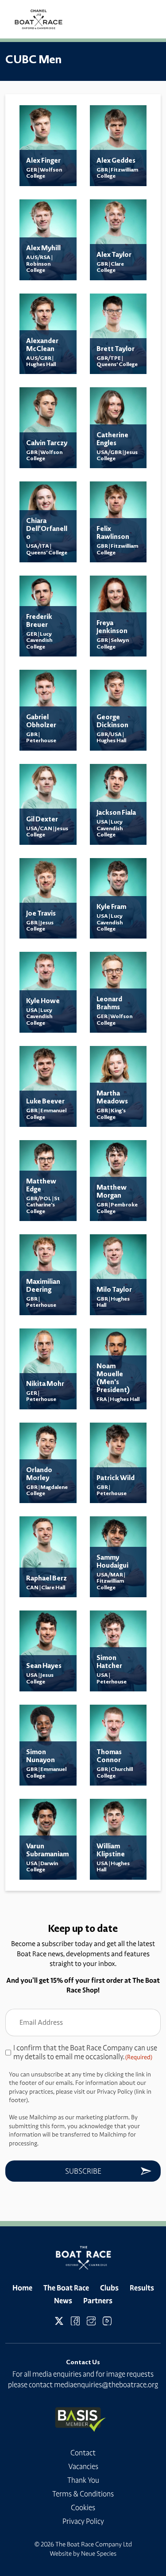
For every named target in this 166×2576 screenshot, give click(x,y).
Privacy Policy (83, 2521)
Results (142, 2288)
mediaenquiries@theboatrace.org (106, 2385)
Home (22, 2288)
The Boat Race (66, 2288)
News (63, 2301)
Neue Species (99, 2553)
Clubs (109, 2288)
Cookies (83, 2507)
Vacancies (83, 2466)
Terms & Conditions (83, 2494)
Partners (98, 2301)
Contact (83, 2453)
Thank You (83, 2480)
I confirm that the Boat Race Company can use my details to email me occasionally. (85, 2052)
